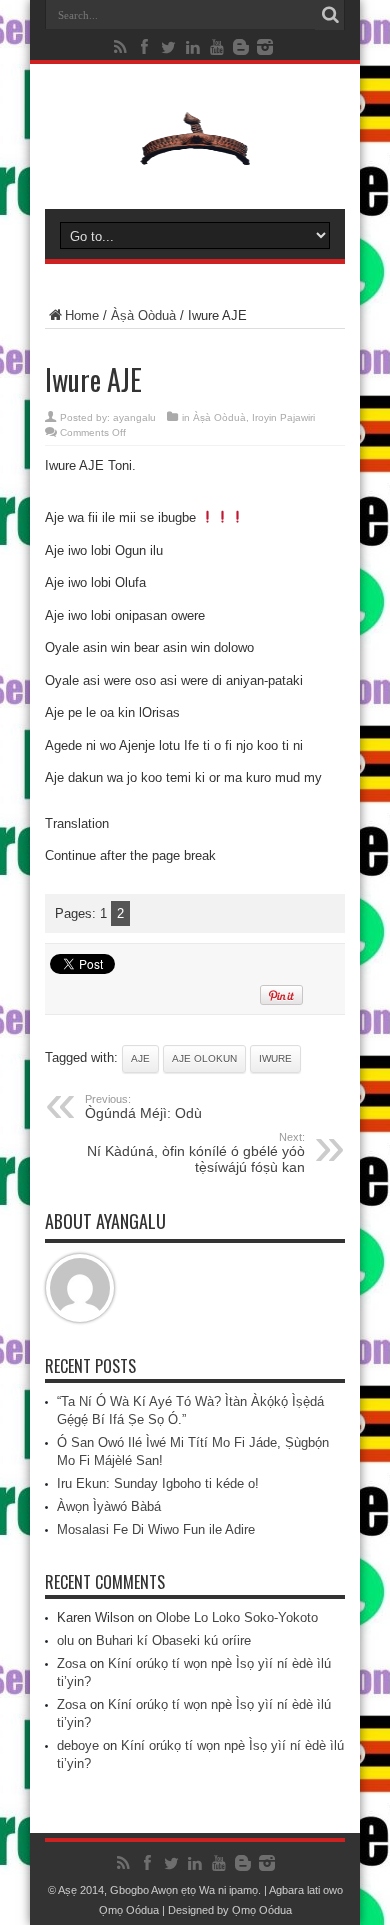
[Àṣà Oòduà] (195, 159)
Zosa (71, 1663)
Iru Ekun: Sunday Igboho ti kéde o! (158, 1483)
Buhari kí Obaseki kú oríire (173, 1640)
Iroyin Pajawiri (283, 417)
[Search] (330, 15)
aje (140, 1058)
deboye (78, 1745)
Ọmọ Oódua (130, 1910)
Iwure (275, 1058)
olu (65, 1640)
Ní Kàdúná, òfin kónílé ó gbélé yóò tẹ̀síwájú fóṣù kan (196, 1153)
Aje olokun (204, 1058)
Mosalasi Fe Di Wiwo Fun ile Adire (156, 1529)
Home (82, 315)
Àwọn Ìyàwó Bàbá (109, 1506)
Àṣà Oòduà (143, 315)
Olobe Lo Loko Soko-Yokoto (237, 1617)
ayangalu (134, 417)
